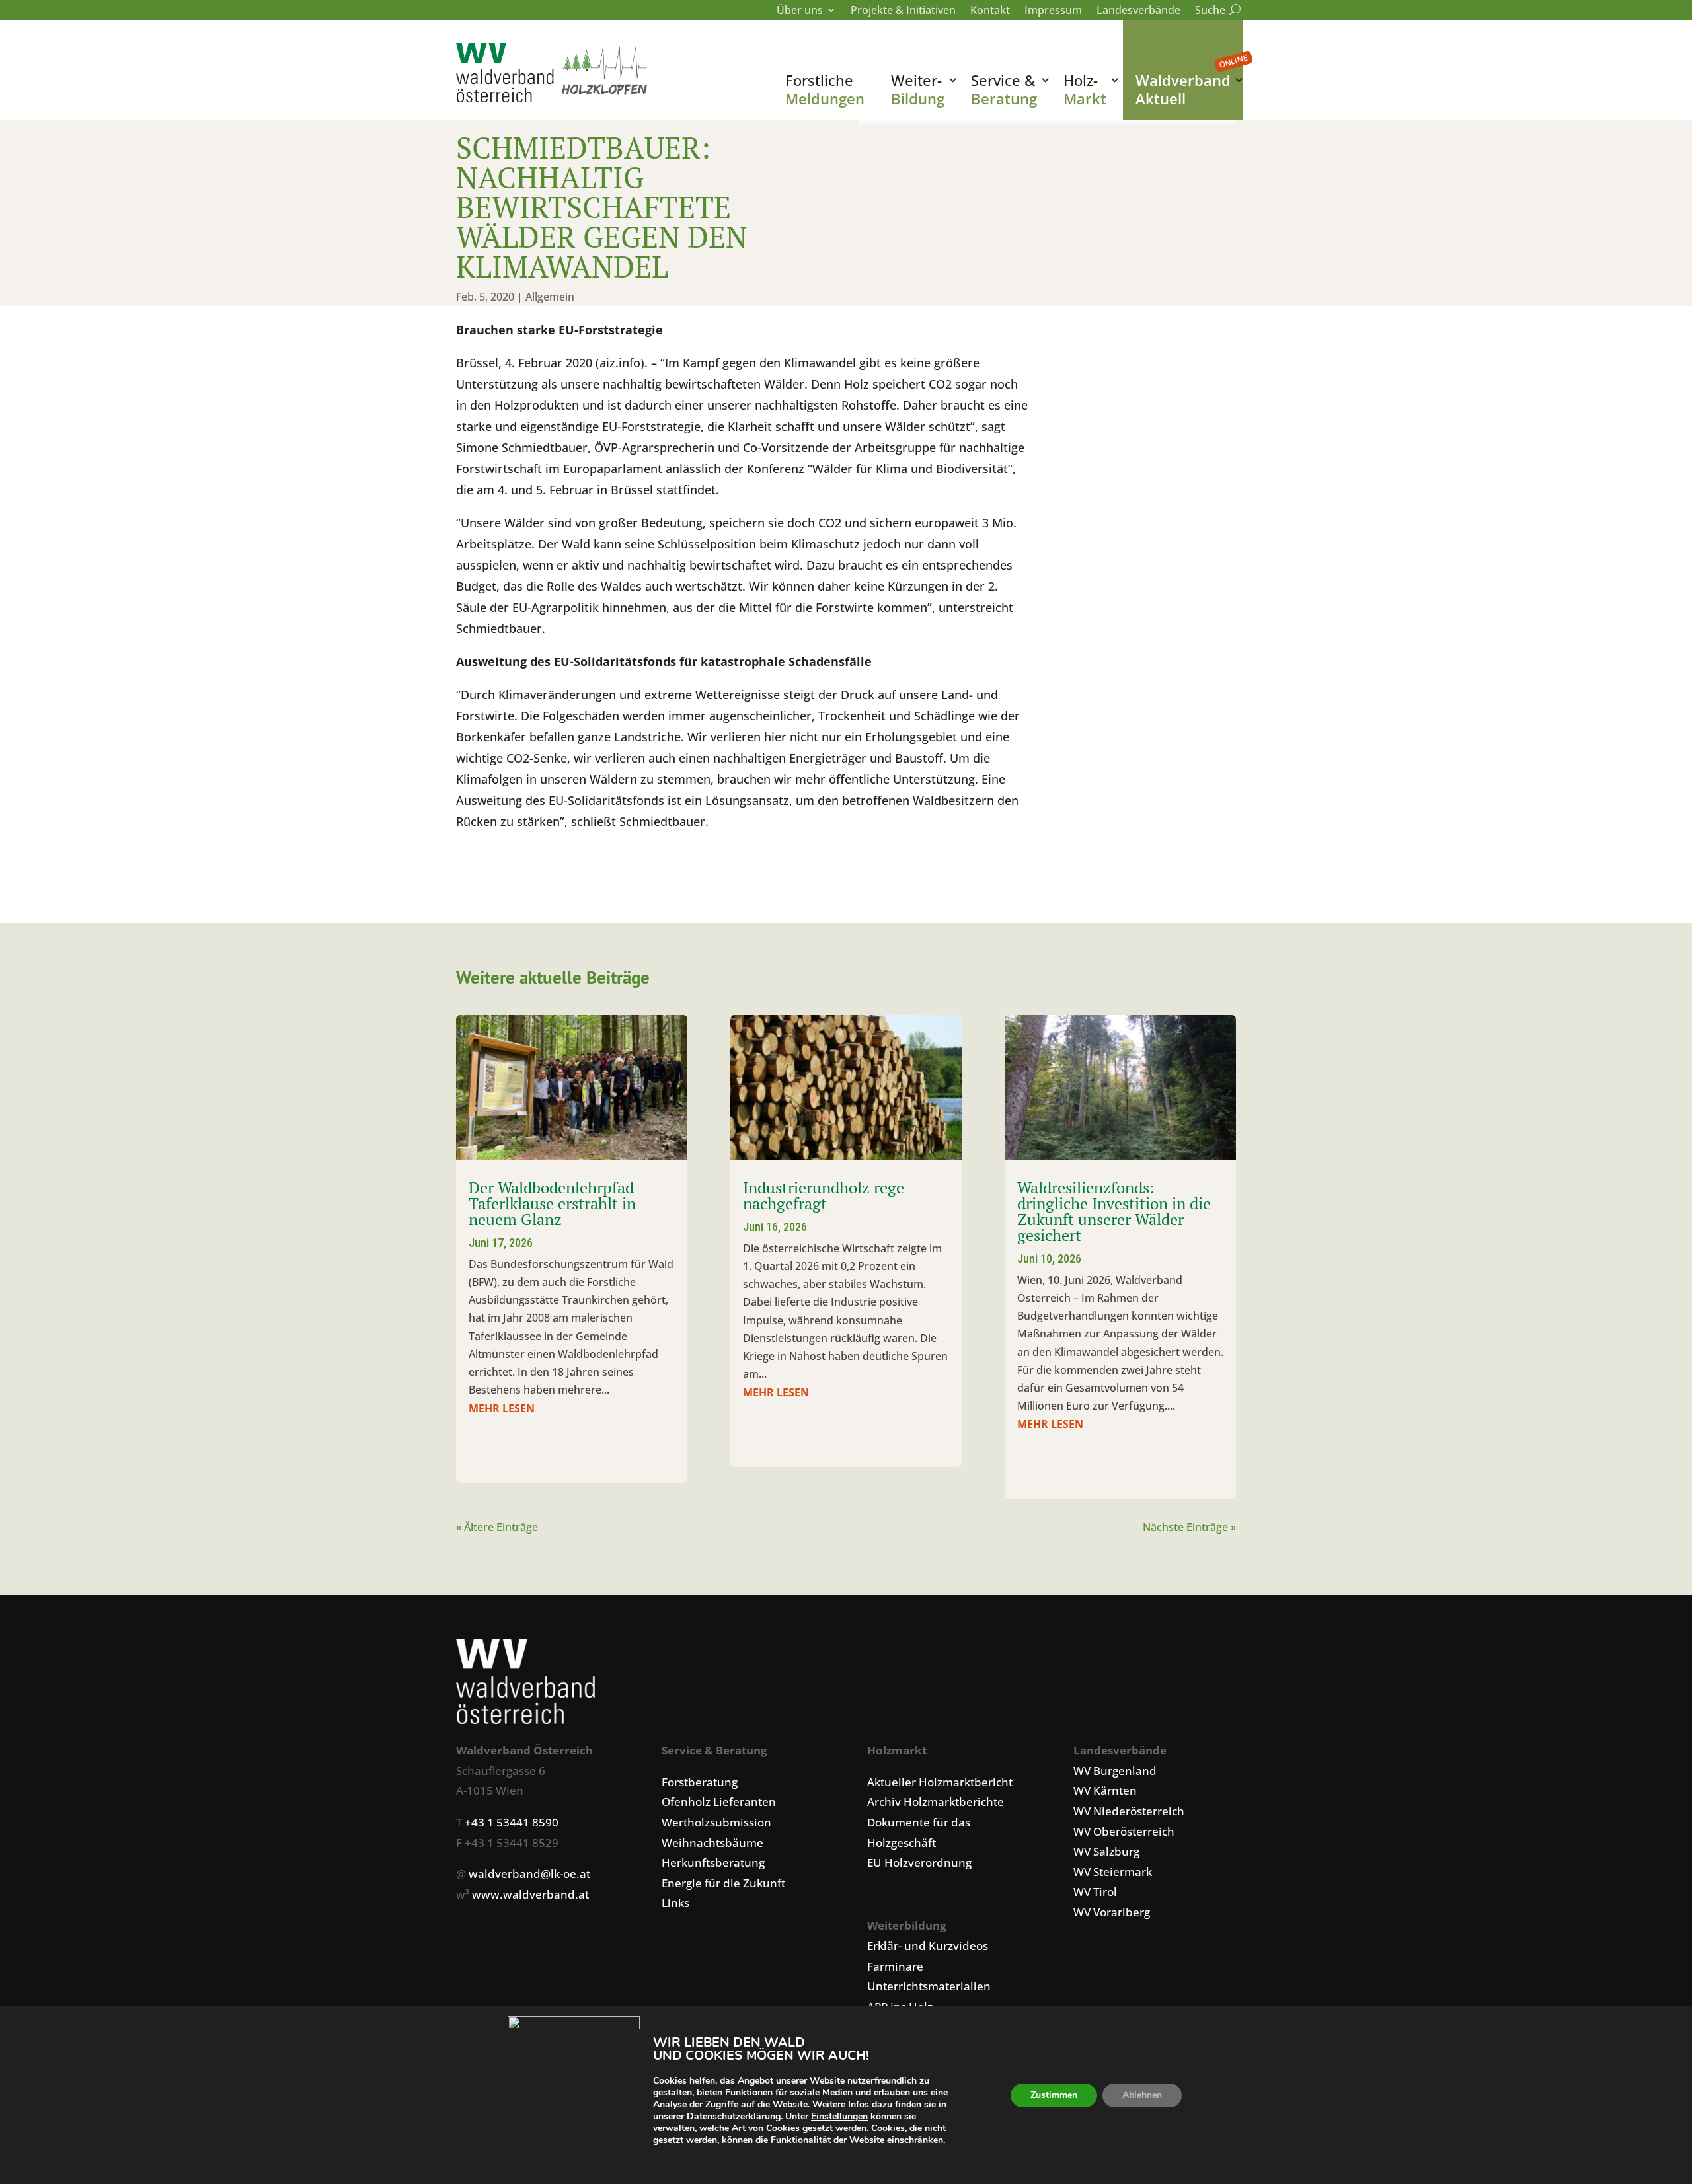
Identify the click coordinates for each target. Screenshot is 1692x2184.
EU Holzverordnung (919, 1863)
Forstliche (825, 89)
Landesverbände (1138, 11)
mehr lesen (502, 1408)
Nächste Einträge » (1189, 1527)
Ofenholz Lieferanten (719, 1802)
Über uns (800, 11)
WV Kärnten (1105, 1790)
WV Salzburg (1106, 1851)
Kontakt (990, 11)
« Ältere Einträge (497, 1527)
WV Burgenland (1115, 1771)
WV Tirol (1095, 1892)
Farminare (895, 1966)
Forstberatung (700, 1782)
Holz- (1085, 89)
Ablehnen (1142, 2095)
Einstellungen (839, 2117)
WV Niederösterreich (1129, 1811)
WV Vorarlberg (1112, 1912)
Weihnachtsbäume (712, 1843)
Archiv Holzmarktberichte (936, 1802)
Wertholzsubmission (716, 1822)
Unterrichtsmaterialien (929, 1986)
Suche (1215, 11)
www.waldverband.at (530, 1894)
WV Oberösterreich (1124, 1831)
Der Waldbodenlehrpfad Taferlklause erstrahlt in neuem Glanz (552, 1203)
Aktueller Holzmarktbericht (940, 1782)
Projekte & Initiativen (903, 11)
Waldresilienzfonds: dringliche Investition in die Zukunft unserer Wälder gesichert (1114, 1211)
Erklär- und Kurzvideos (928, 1946)
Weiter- (918, 89)
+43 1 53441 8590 (512, 1822)
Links (675, 1903)
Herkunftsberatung (713, 1863)
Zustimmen (1054, 2095)
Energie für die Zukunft (723, 1883)
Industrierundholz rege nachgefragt (824, 1195)
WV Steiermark (1113, 1872)
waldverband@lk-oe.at (529, 1874)
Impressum (1053, 11)
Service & (1004, 89)
